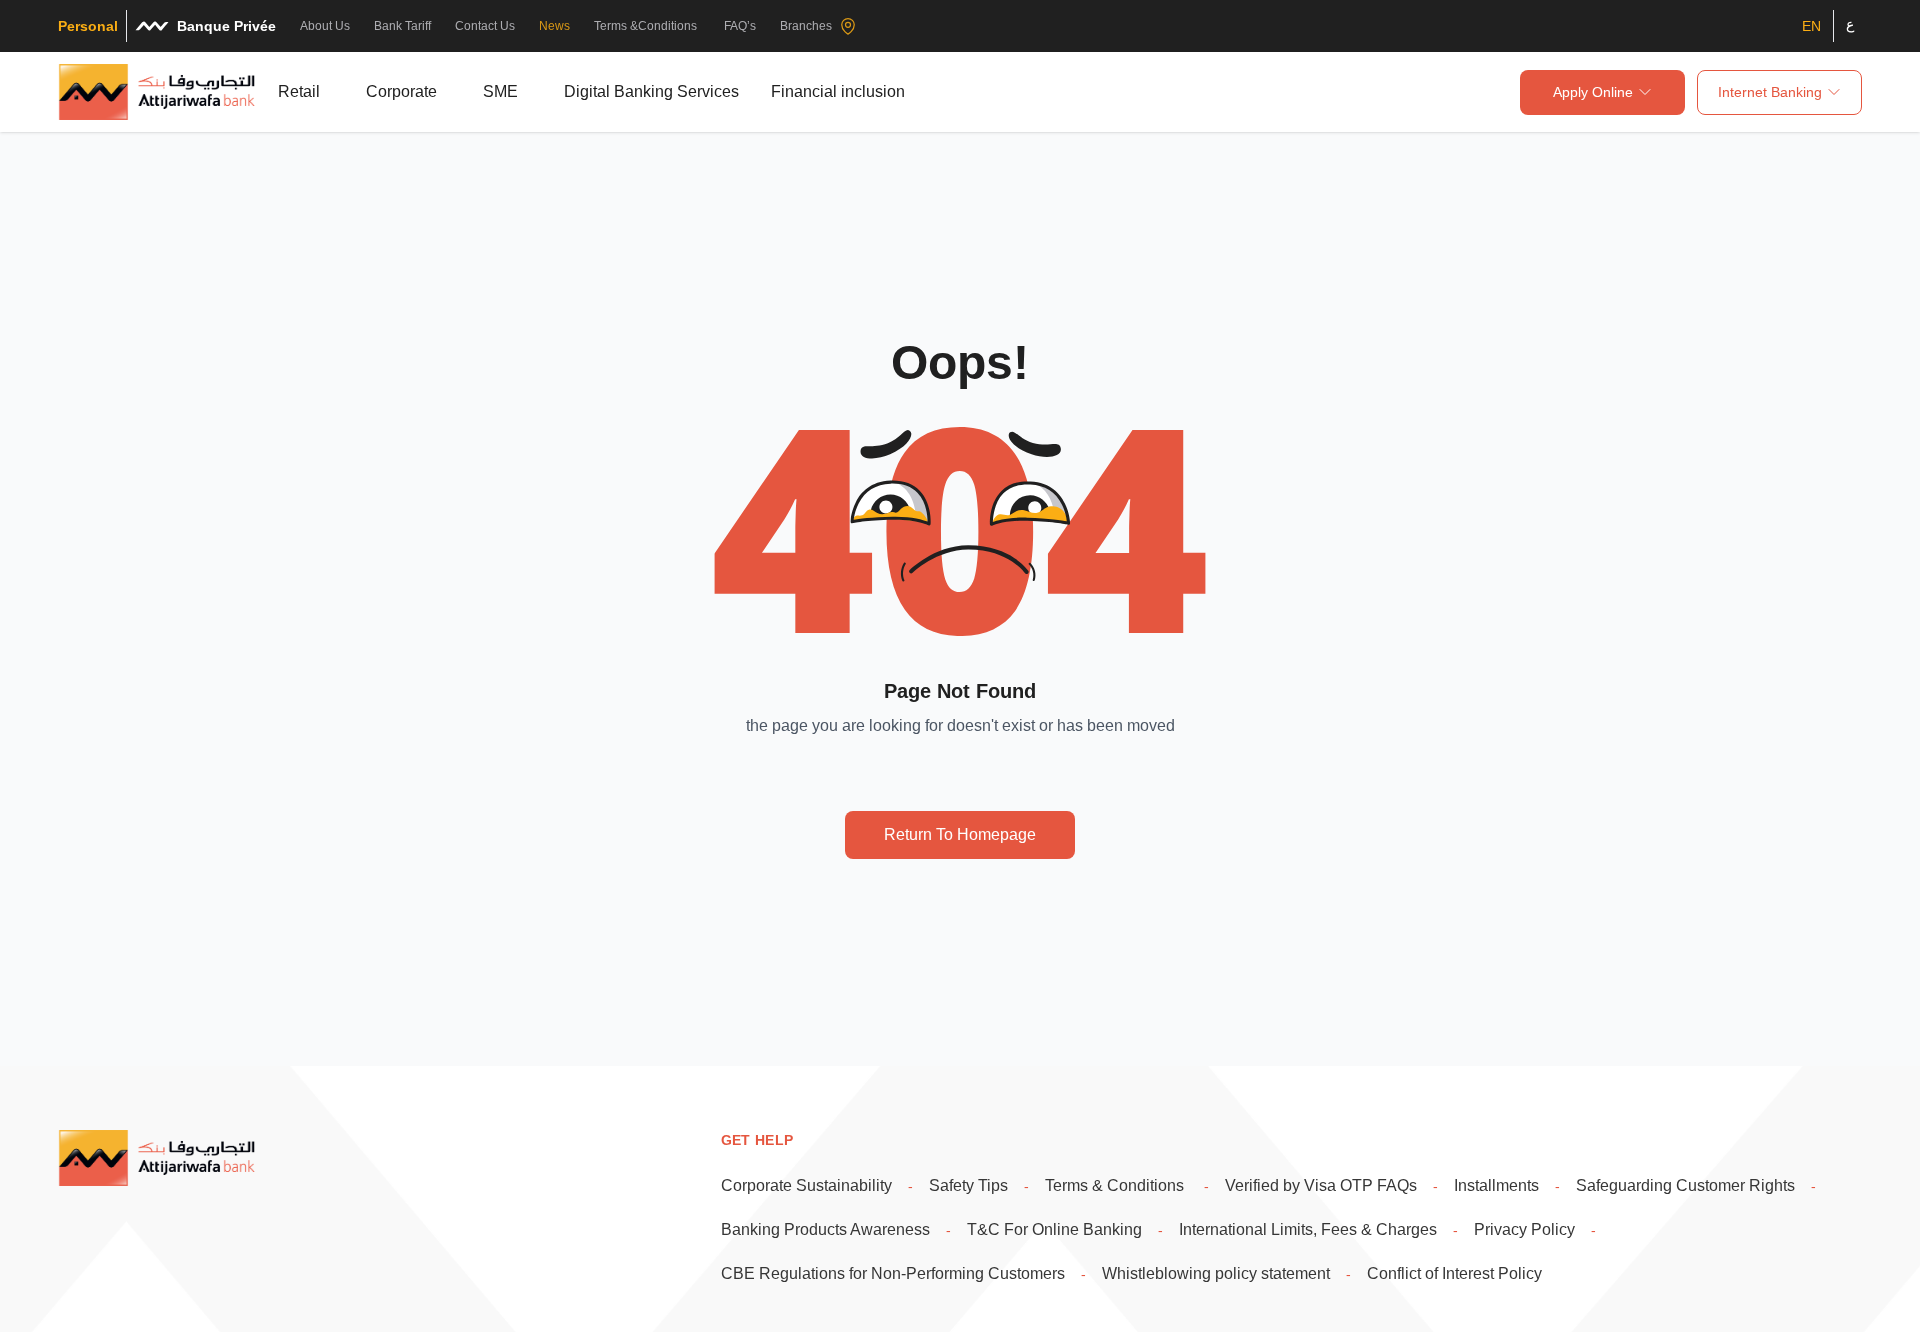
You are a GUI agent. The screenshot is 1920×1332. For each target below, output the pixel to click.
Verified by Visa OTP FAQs (1321, 1185)
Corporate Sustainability (806, 1185)
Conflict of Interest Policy (1454, 1273)
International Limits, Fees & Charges (1308, 1229)
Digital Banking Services (651, 91)
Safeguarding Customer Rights (1685, 1185)
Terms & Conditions (1116, 1185)
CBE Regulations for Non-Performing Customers (893, 1273)
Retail (299, 91)
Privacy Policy (1524, 1229)
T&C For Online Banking (1054, 1229)
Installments (1496, 1185)
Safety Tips (968, 1185)
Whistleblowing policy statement (1216, 1273)
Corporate (401, 91)
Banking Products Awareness (825, 1229)
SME (500, 91)
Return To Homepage (960, 834)
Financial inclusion (838, 91)
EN (1811, 26)
